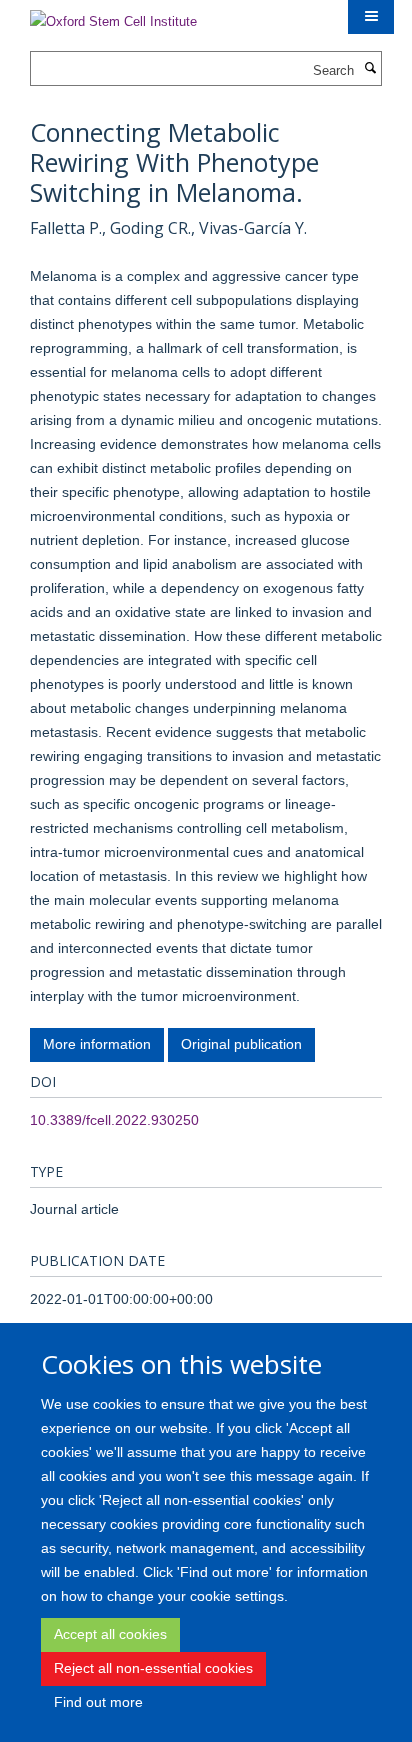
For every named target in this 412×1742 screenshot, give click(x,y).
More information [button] (97, 1044)
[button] (371, 17)
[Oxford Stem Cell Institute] (113, 15)
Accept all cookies (110, 1634)
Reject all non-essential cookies (153, 1668)
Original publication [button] (241, 1044)
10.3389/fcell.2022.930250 (114, 1120)
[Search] (370, 69)
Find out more (98, 1702)
